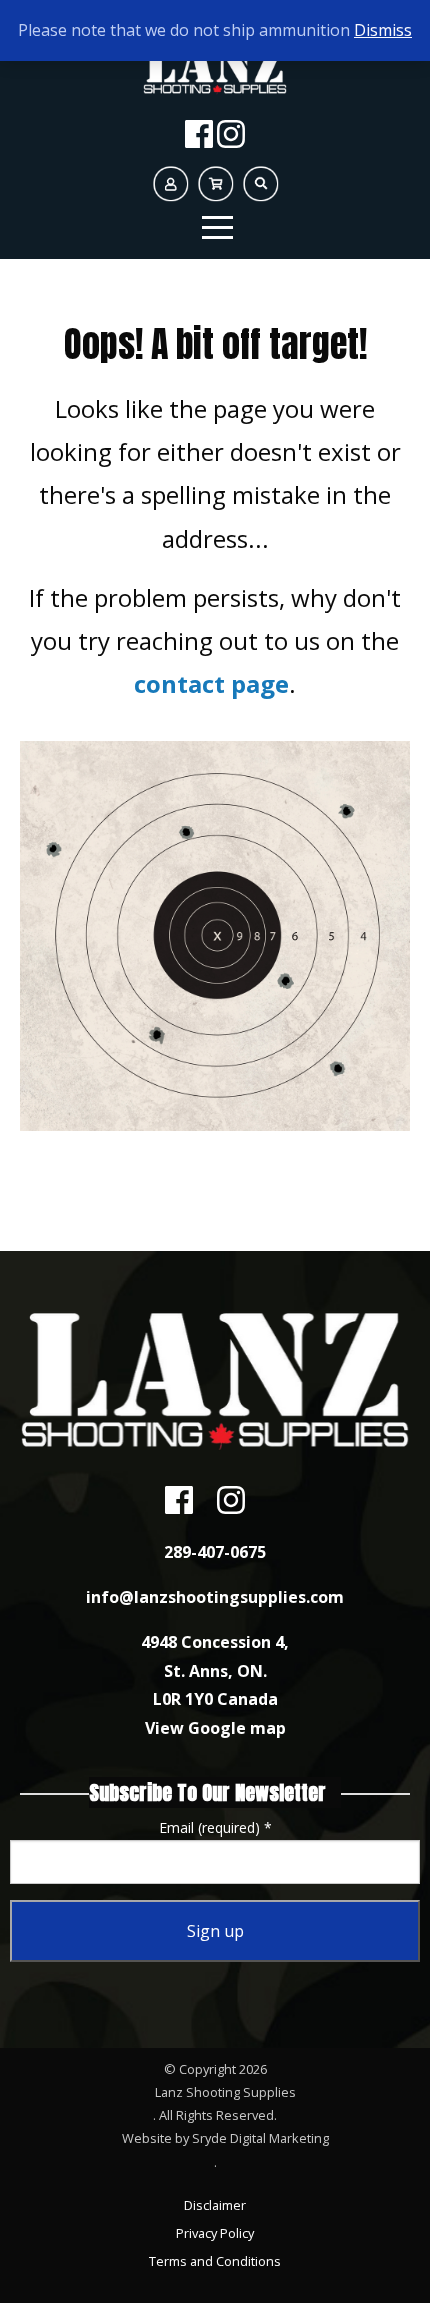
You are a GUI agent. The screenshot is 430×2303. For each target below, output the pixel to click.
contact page (211, 683)
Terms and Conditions (215, 2261)
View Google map (215, 1728)
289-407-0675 (215, 1552)
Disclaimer (215, 2205)
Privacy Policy (215, 2233)
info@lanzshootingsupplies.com (215, 1597)
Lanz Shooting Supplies (225, 2092)
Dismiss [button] (383, 30)
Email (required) (215, 1827)
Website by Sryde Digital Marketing (225, 2138)
